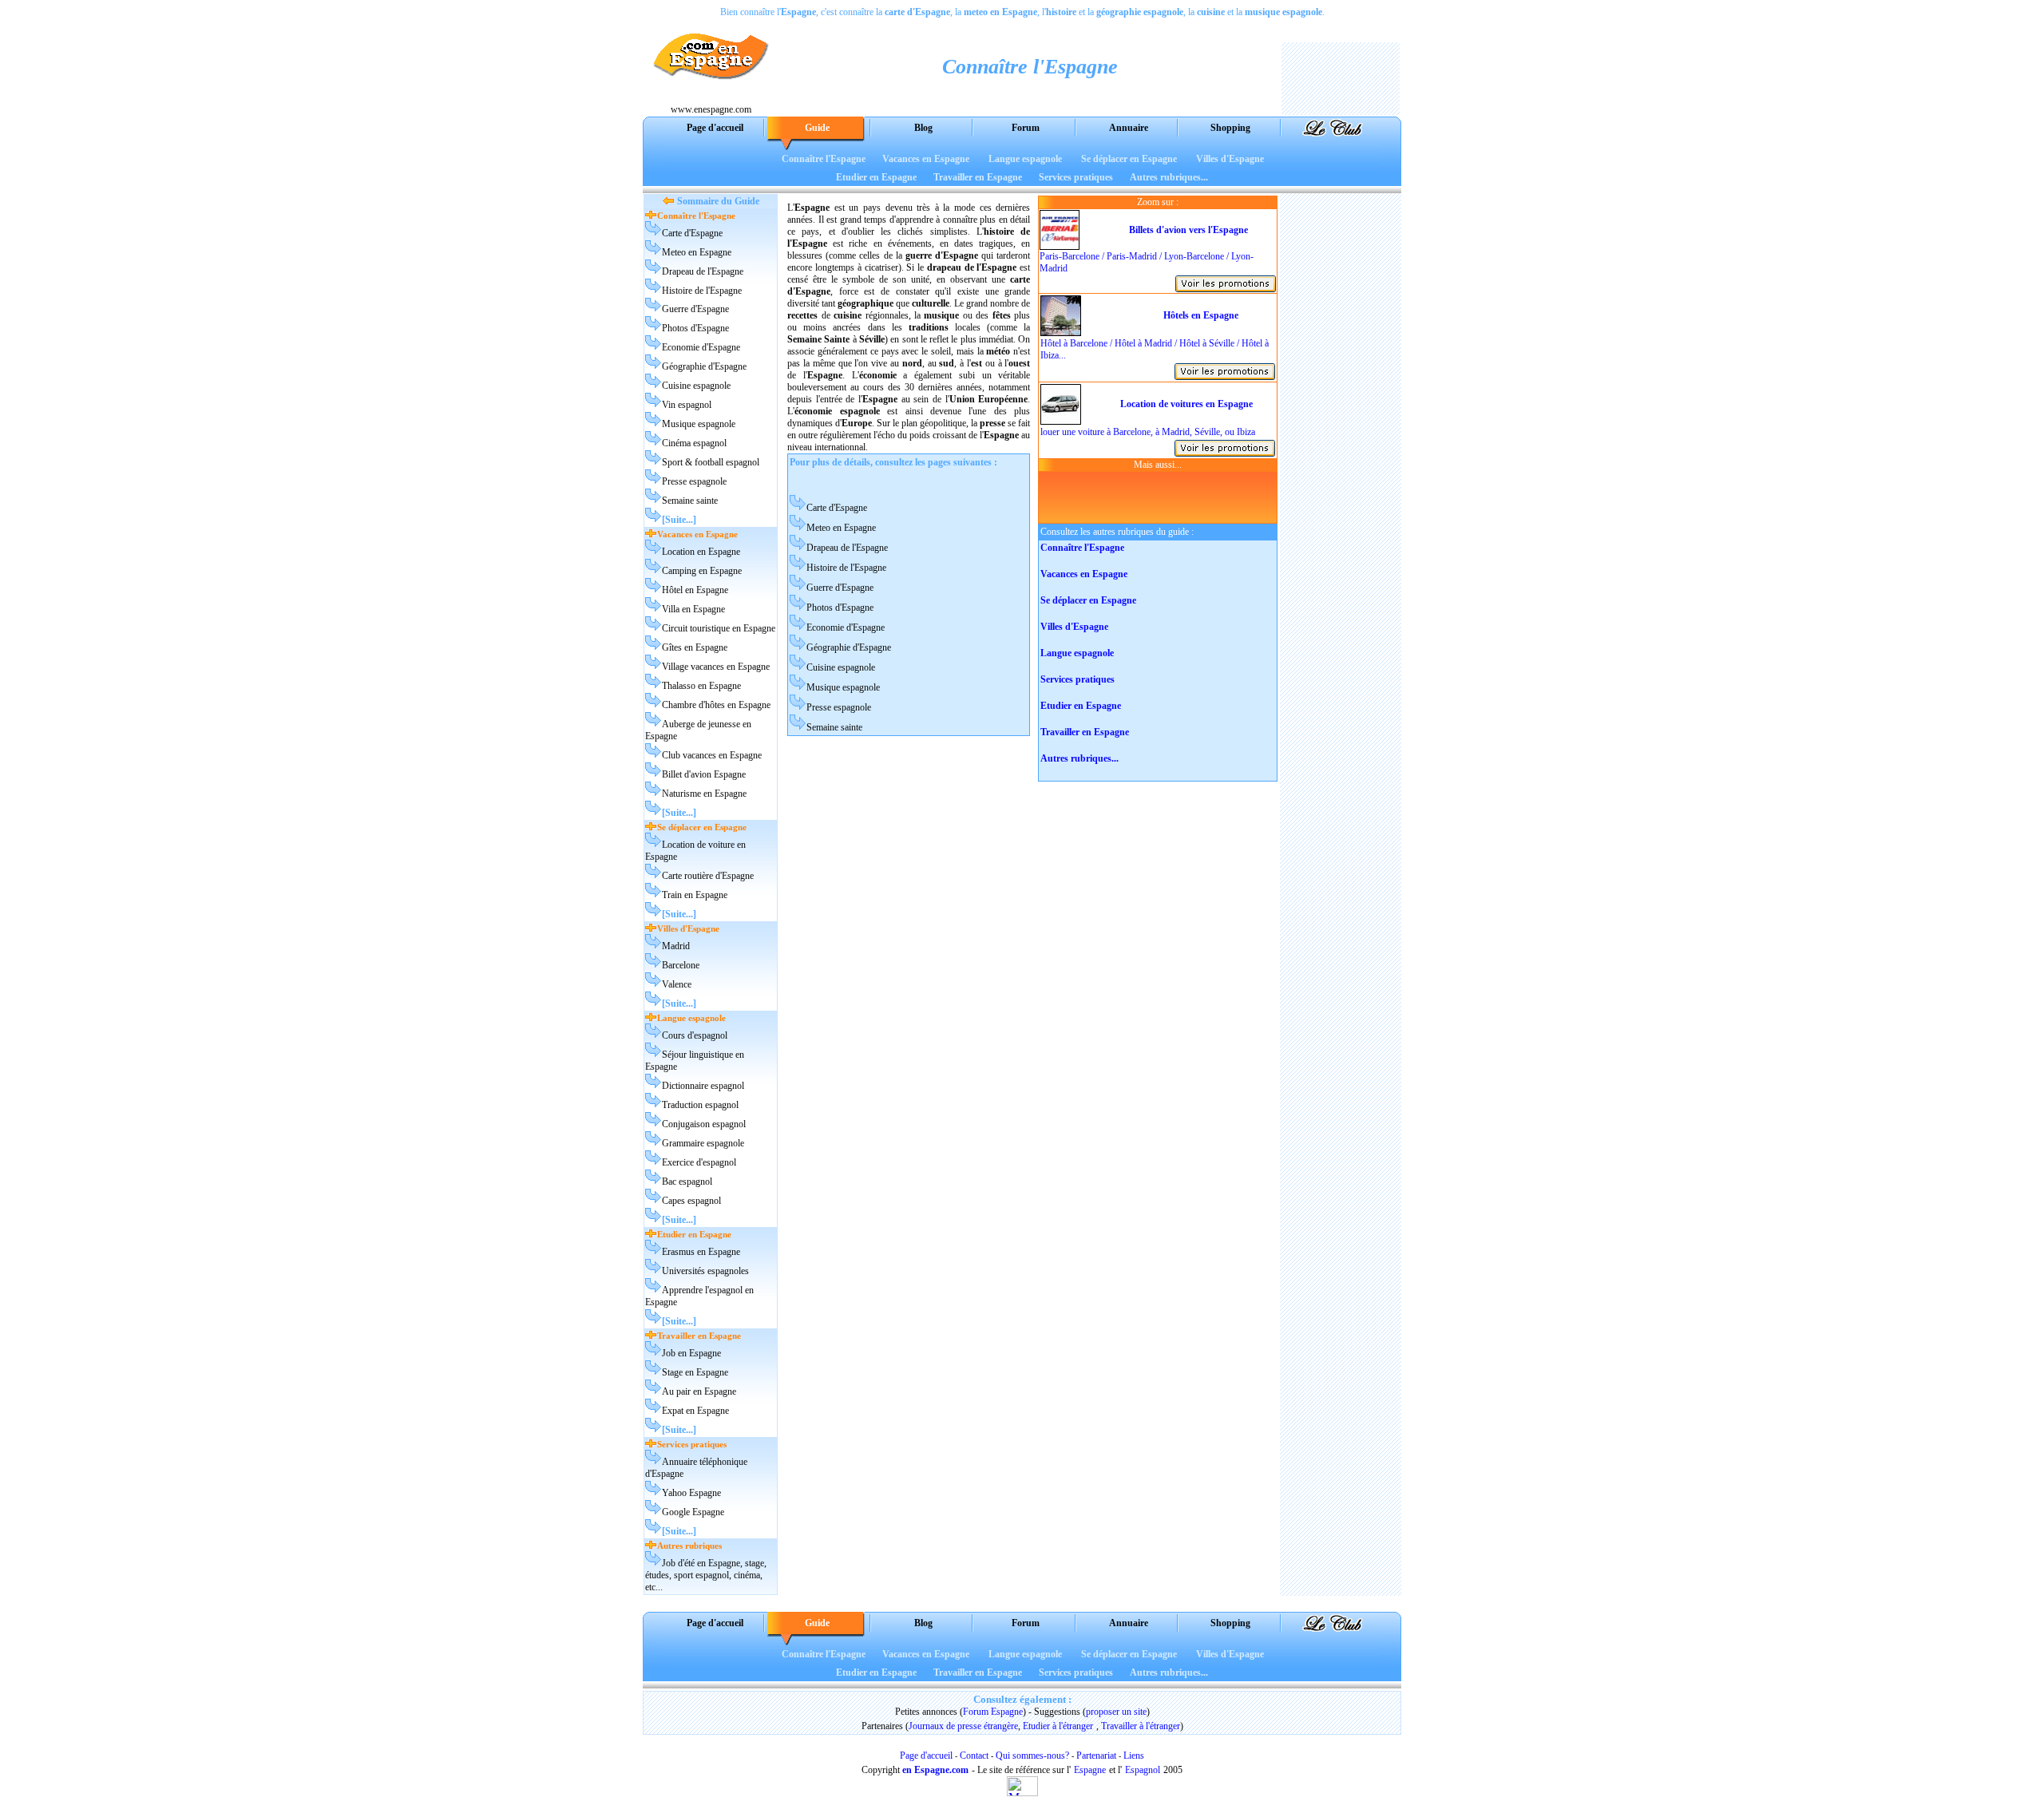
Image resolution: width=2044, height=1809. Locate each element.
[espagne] (711, 99)
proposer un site (1116, 1712)
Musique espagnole (699, 424)
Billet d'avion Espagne (704, 774)
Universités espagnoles (705, 1271)
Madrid (676, 946)
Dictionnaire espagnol (703, 1086)
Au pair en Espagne (699, 1391)
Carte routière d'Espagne (708, 876)
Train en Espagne (695, 895)
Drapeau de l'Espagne (703, 271)
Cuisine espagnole (696, 386)
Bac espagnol (687, 1182)
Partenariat (1096, 1756)
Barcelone (681, 965)
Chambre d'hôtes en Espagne (716, 705)
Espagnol (1143, 1770)
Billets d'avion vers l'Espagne (1188, 230)
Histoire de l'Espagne (702, 291)
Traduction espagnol (700, 1105)
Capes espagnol (691, 1201)
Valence (677, 984)
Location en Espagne (701, 552)
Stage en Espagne (695, 1372)
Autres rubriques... (1169, 177)
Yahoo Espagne (691, 1493)
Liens (1134, 1756)
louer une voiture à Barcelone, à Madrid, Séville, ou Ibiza (1148, 432)
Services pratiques (1076, 177)
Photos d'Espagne (695, 328)
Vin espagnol (687, 405)
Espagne (1090, 1770)
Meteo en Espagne (697, 252)
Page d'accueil (926, 1756)
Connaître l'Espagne (824, 159)
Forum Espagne (993, 1712)
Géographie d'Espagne (704, 366)
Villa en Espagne (693, 609)
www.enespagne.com (711, 109)
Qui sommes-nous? (1032, 1756)
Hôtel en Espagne (695, 590)
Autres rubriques (689, 1546)
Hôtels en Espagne (1201, 315)
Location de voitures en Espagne (1186, 404)
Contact (974, 1756)
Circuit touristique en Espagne (719, 628)
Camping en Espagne (702, 571)
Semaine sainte (690, 501)
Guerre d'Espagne (695, 309)
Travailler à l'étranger (1141, 1726)
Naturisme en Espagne (704, 794)
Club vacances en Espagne (712, 755)
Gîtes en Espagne (695, 647)
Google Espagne (693, 1512)
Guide (817, 128)
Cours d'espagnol (695, 1035)
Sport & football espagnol (711, 462)
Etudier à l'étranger (1058, 1726)
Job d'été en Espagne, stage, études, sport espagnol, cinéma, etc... (706, 1575)
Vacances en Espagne (926, 159)
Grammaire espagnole (703, 1143)
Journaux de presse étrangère (963, 1726)
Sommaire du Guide (718, 201)
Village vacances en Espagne (716, 667)
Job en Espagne (691, 1353)
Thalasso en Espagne (701, 686)
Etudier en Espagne (876, 177)
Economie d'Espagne (701, 347)
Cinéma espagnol (694, 443)
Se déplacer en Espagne (1129, 159)
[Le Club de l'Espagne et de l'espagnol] (1333, 134)
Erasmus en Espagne (701, 1252)
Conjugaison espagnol (704, 1124)
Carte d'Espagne (692, 233)
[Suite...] (679, 520)
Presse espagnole (694, 481)
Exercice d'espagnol (699, 1162)
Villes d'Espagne (1230, 159)
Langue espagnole (1025, 159)
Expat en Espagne (695, 1411)
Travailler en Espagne (978, 177)
